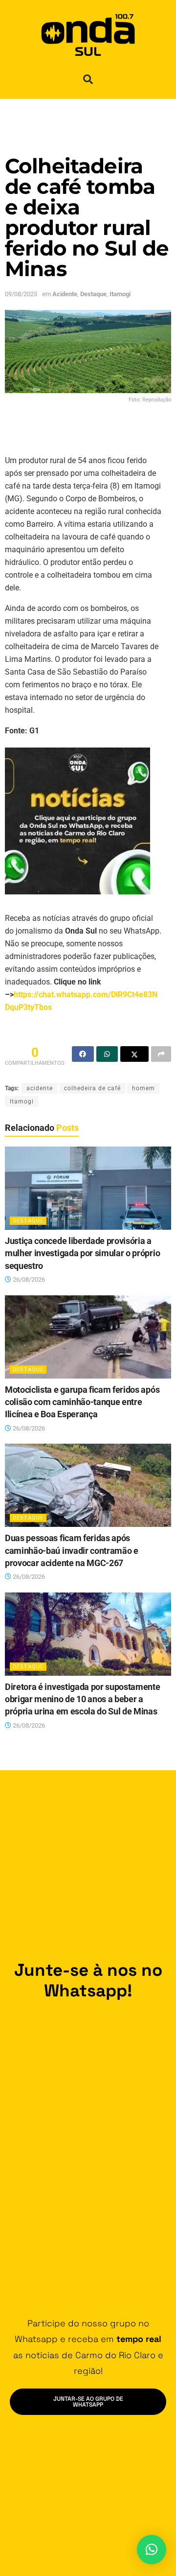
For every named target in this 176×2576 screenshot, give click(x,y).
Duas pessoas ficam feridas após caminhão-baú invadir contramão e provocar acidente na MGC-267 (72, 1550)
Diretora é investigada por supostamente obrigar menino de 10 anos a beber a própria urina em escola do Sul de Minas (83, 1699)
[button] (88, 79)
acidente (40, 1088)
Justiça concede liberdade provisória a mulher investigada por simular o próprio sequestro (82, 1253)
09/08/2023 (21, 294)
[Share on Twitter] (134, 1054)
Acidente (65, 294)
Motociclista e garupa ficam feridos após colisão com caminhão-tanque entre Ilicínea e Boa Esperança (82, 1402)
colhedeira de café (92, 1088)
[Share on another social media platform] (161, 1054)
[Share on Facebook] (83, 1054)
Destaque (93, 294)
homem (143, 1088)
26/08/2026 (28, 1279)
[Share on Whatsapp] (107, 1054)
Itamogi (120, 294)
